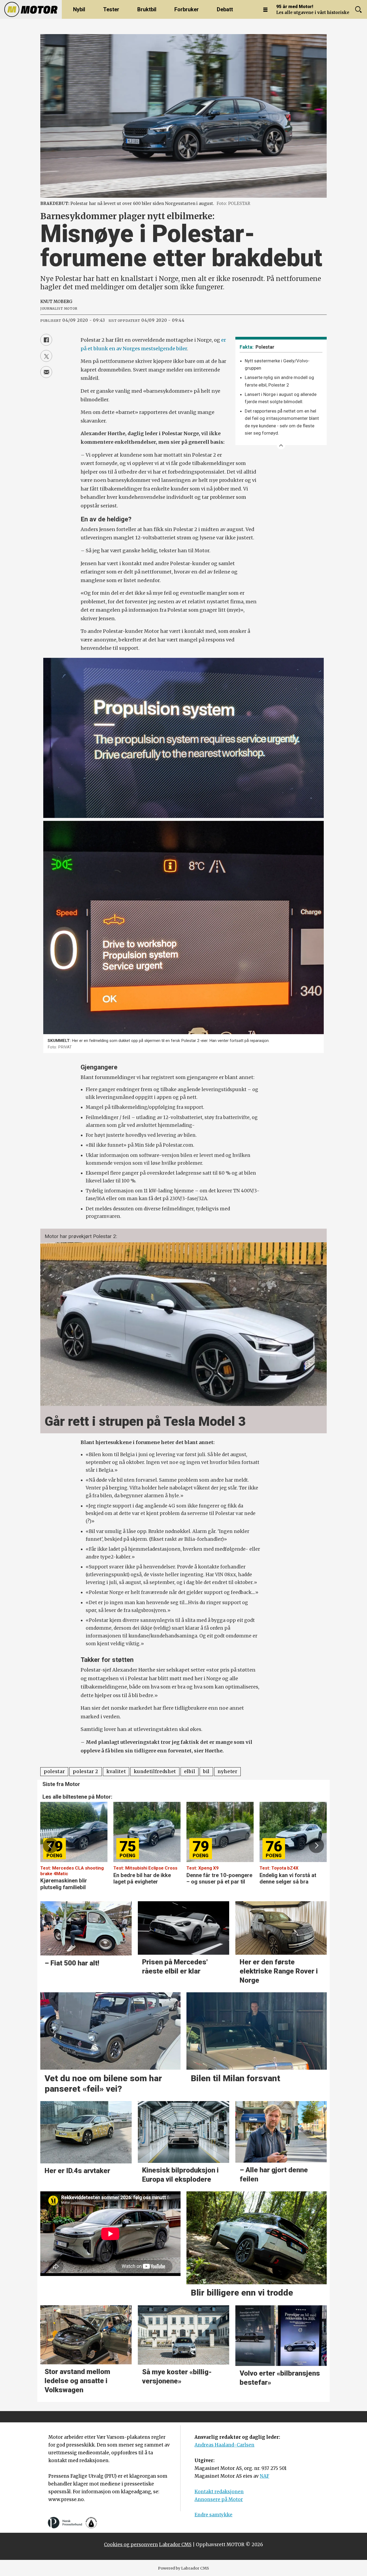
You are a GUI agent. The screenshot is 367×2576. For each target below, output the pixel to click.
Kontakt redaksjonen (219, 2492)
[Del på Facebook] (46, 340)
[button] (51, 1845)
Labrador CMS (175, 2545)
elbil (190, 1772)
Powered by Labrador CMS (183, 2568)
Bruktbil (147, 9)
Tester (111, 9)
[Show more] (281, 445)
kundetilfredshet (155, 1772)
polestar (54, 1772)
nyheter (228, 1772)
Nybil (79, 9)
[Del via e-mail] (46, 372)
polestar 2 (86, 1772)
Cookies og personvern (131, 2545)
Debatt (225, 9)
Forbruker (187, 9)
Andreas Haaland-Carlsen (224, 2445)
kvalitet (116, 1772)
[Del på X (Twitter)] (46, 356)
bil (206, 1772)
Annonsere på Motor (219, 2499)
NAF (265, 2476)
